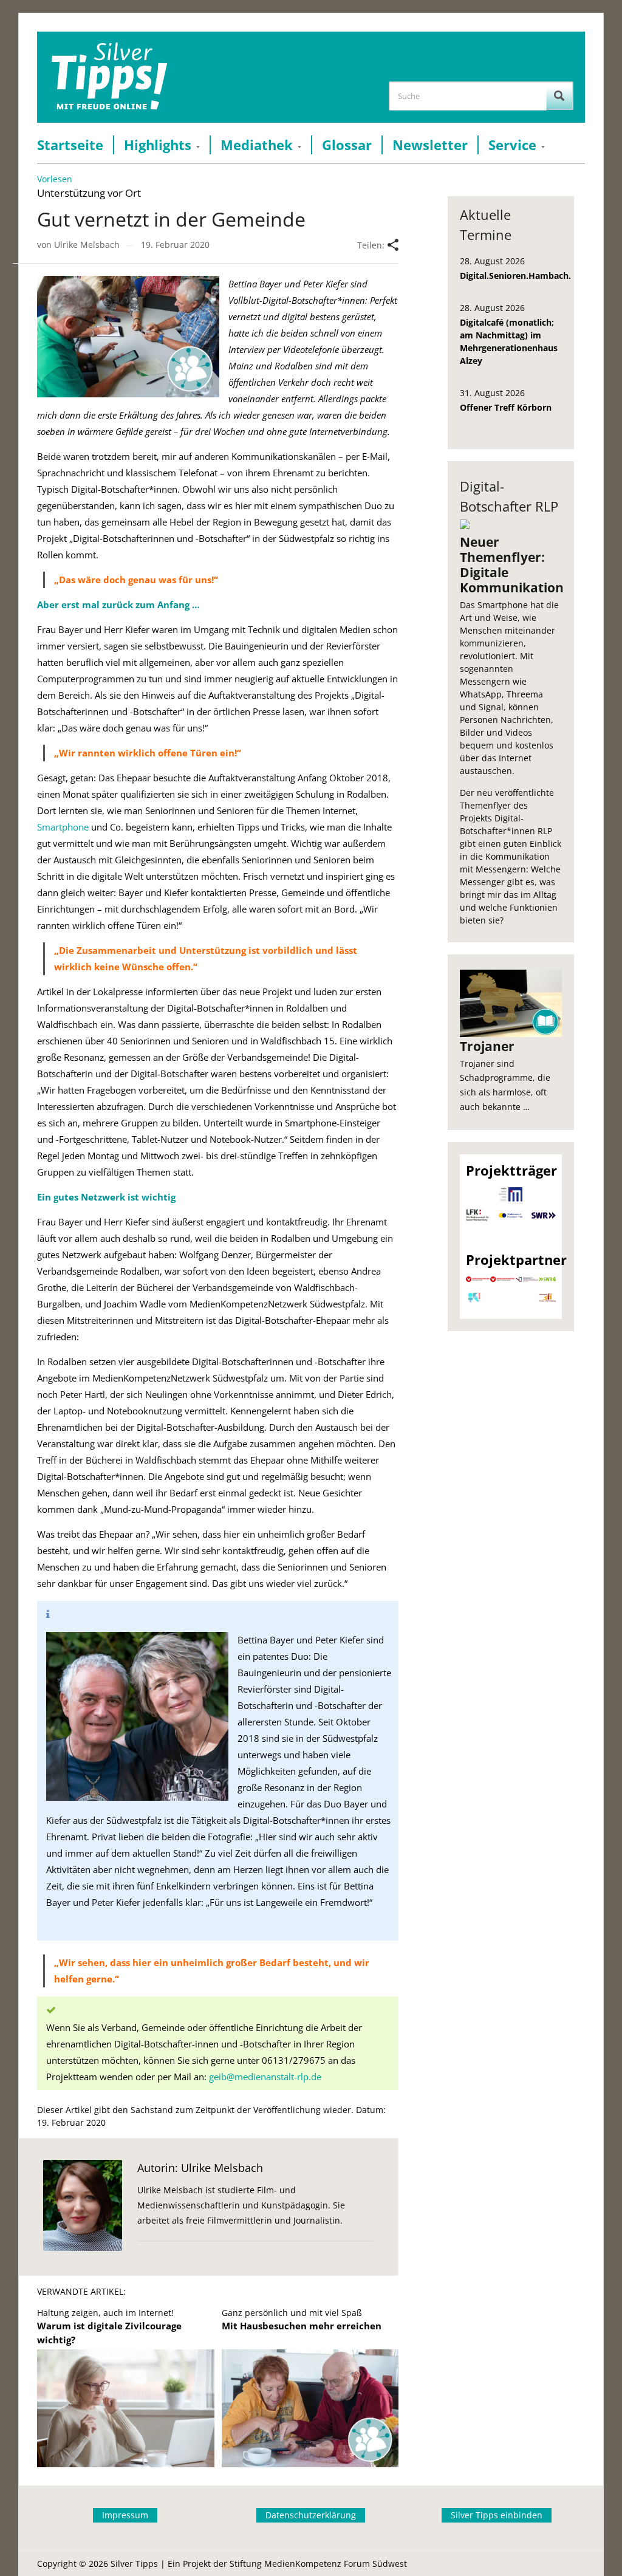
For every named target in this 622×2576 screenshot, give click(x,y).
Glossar (347, 145)
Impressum (125, 2515)
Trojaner (487, 1046)
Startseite (70, 145)
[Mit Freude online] (109, 77)
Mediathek (257, 145)
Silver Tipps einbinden (497, 2515)
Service (512, 145)
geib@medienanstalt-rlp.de (265, 2077)
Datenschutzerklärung (311, 2515)
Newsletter (430, 145)
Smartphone (63, 827)
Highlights (158, 145)
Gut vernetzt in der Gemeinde (171, 219)
